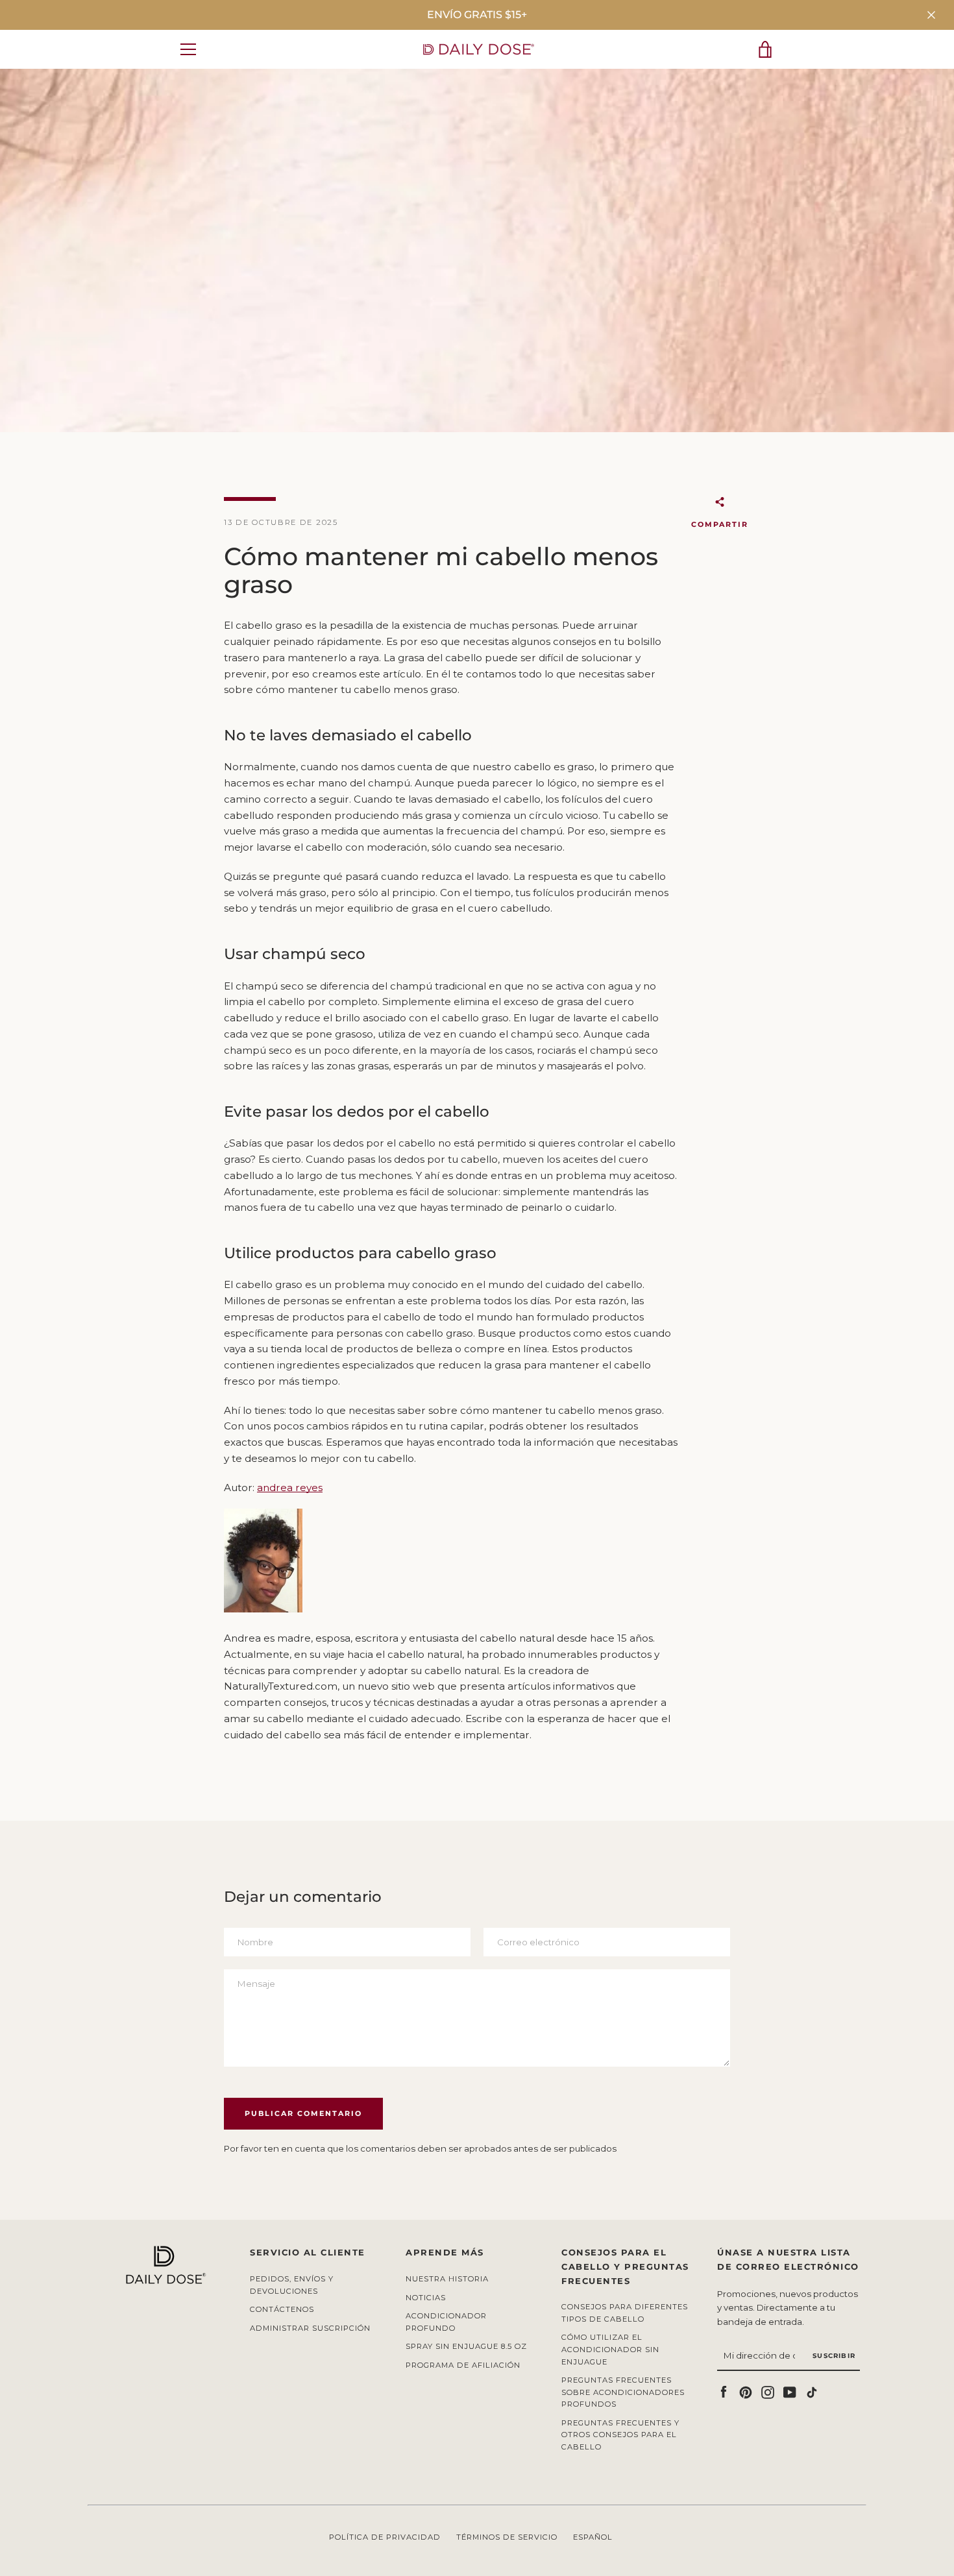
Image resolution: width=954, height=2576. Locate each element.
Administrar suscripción (310, 2328)
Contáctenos (282, 2309)
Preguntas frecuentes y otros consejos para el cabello (620, 2435)
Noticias (426, 2298)
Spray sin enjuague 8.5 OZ (466, 2346)
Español (593, 2537)
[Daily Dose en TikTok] (812, 2391)
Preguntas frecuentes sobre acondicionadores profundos (623, 2392)
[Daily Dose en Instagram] (768, 2391)
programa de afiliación (463, 2365)
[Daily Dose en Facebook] (724, 2391)
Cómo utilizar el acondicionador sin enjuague (610, 2349)
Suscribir (834, 2356)
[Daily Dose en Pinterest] (746, 2391)
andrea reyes (290, 1488)
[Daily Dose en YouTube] (790, 2391)
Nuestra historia (447, 2279)
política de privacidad (385, 2537)
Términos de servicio (507, 2537)
